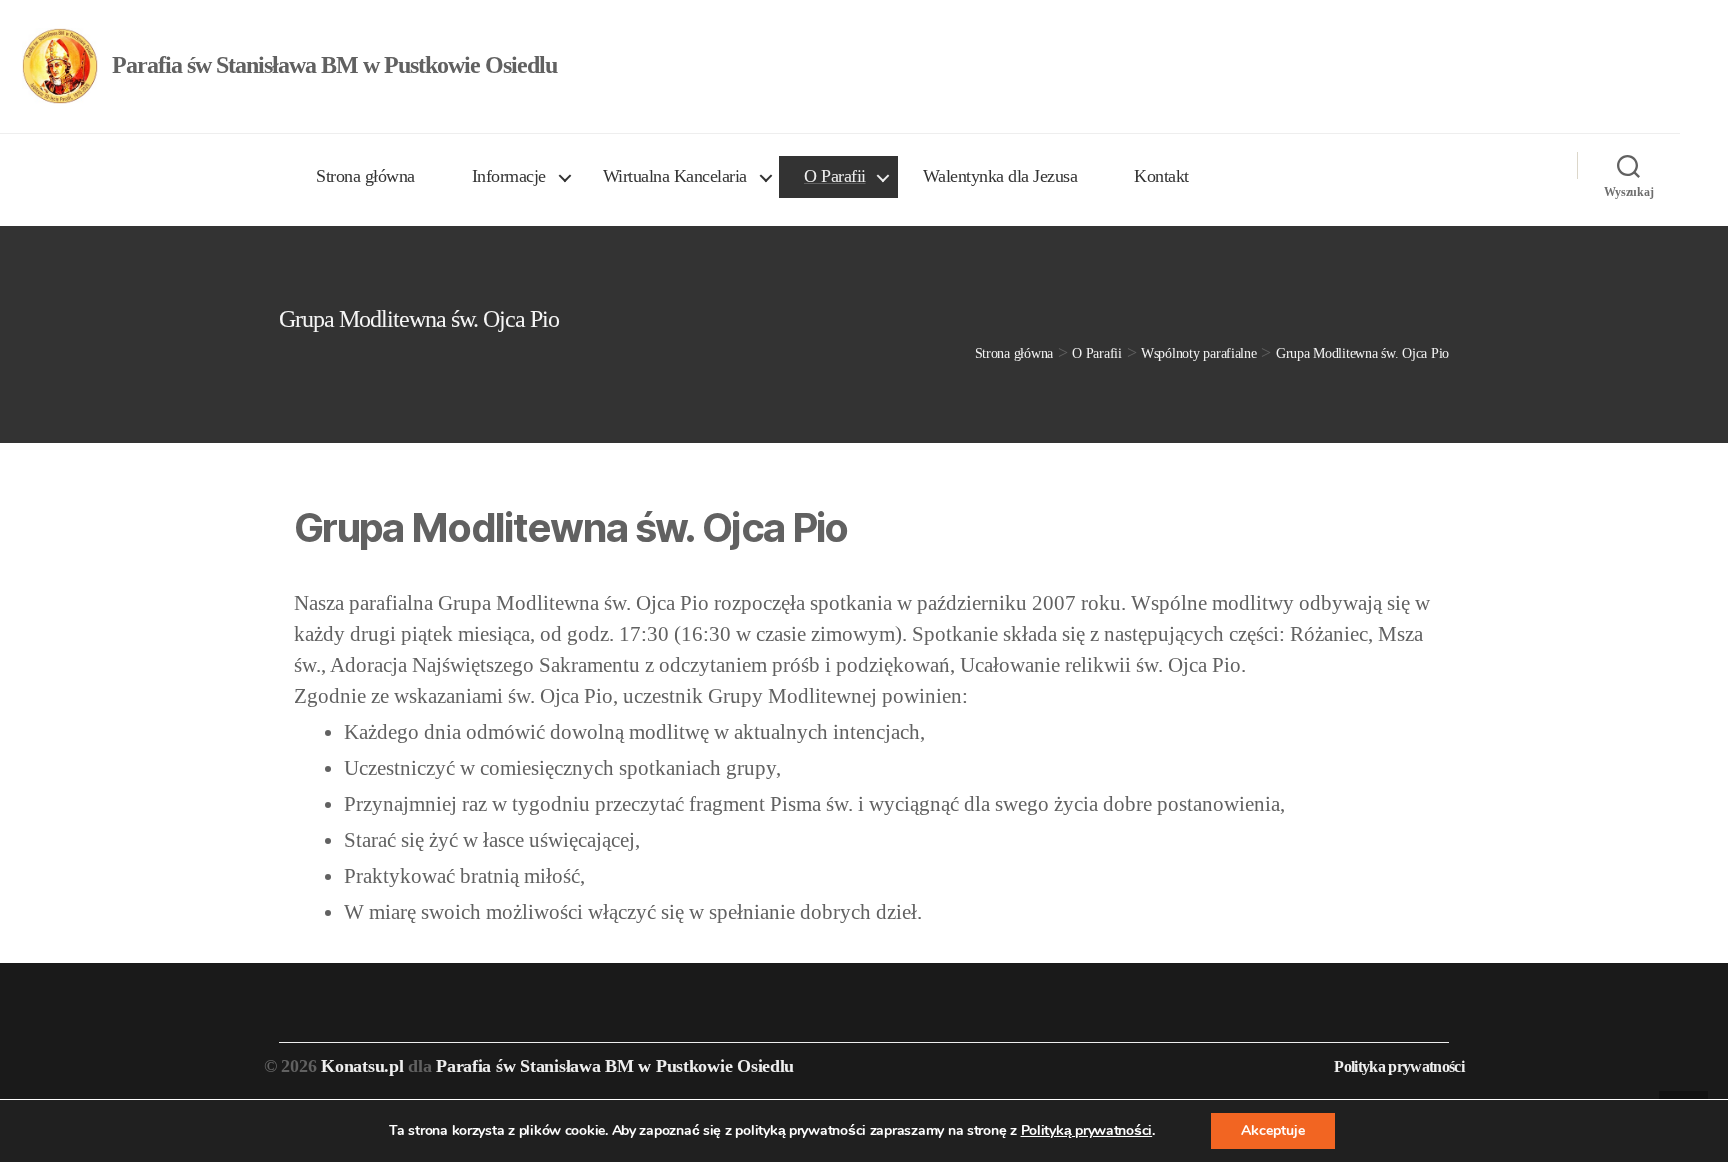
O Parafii (835, 176)
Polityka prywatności (1399, 1066)
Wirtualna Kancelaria (675, 176)
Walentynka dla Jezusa (1000, 176)
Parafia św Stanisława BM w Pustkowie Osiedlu (615, 1066)
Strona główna (365, 176)
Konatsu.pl (362, 1066)
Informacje (509, 176)
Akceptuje (1273, 1130)
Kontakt (1161, 176)
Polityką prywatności (1087, 1130)
